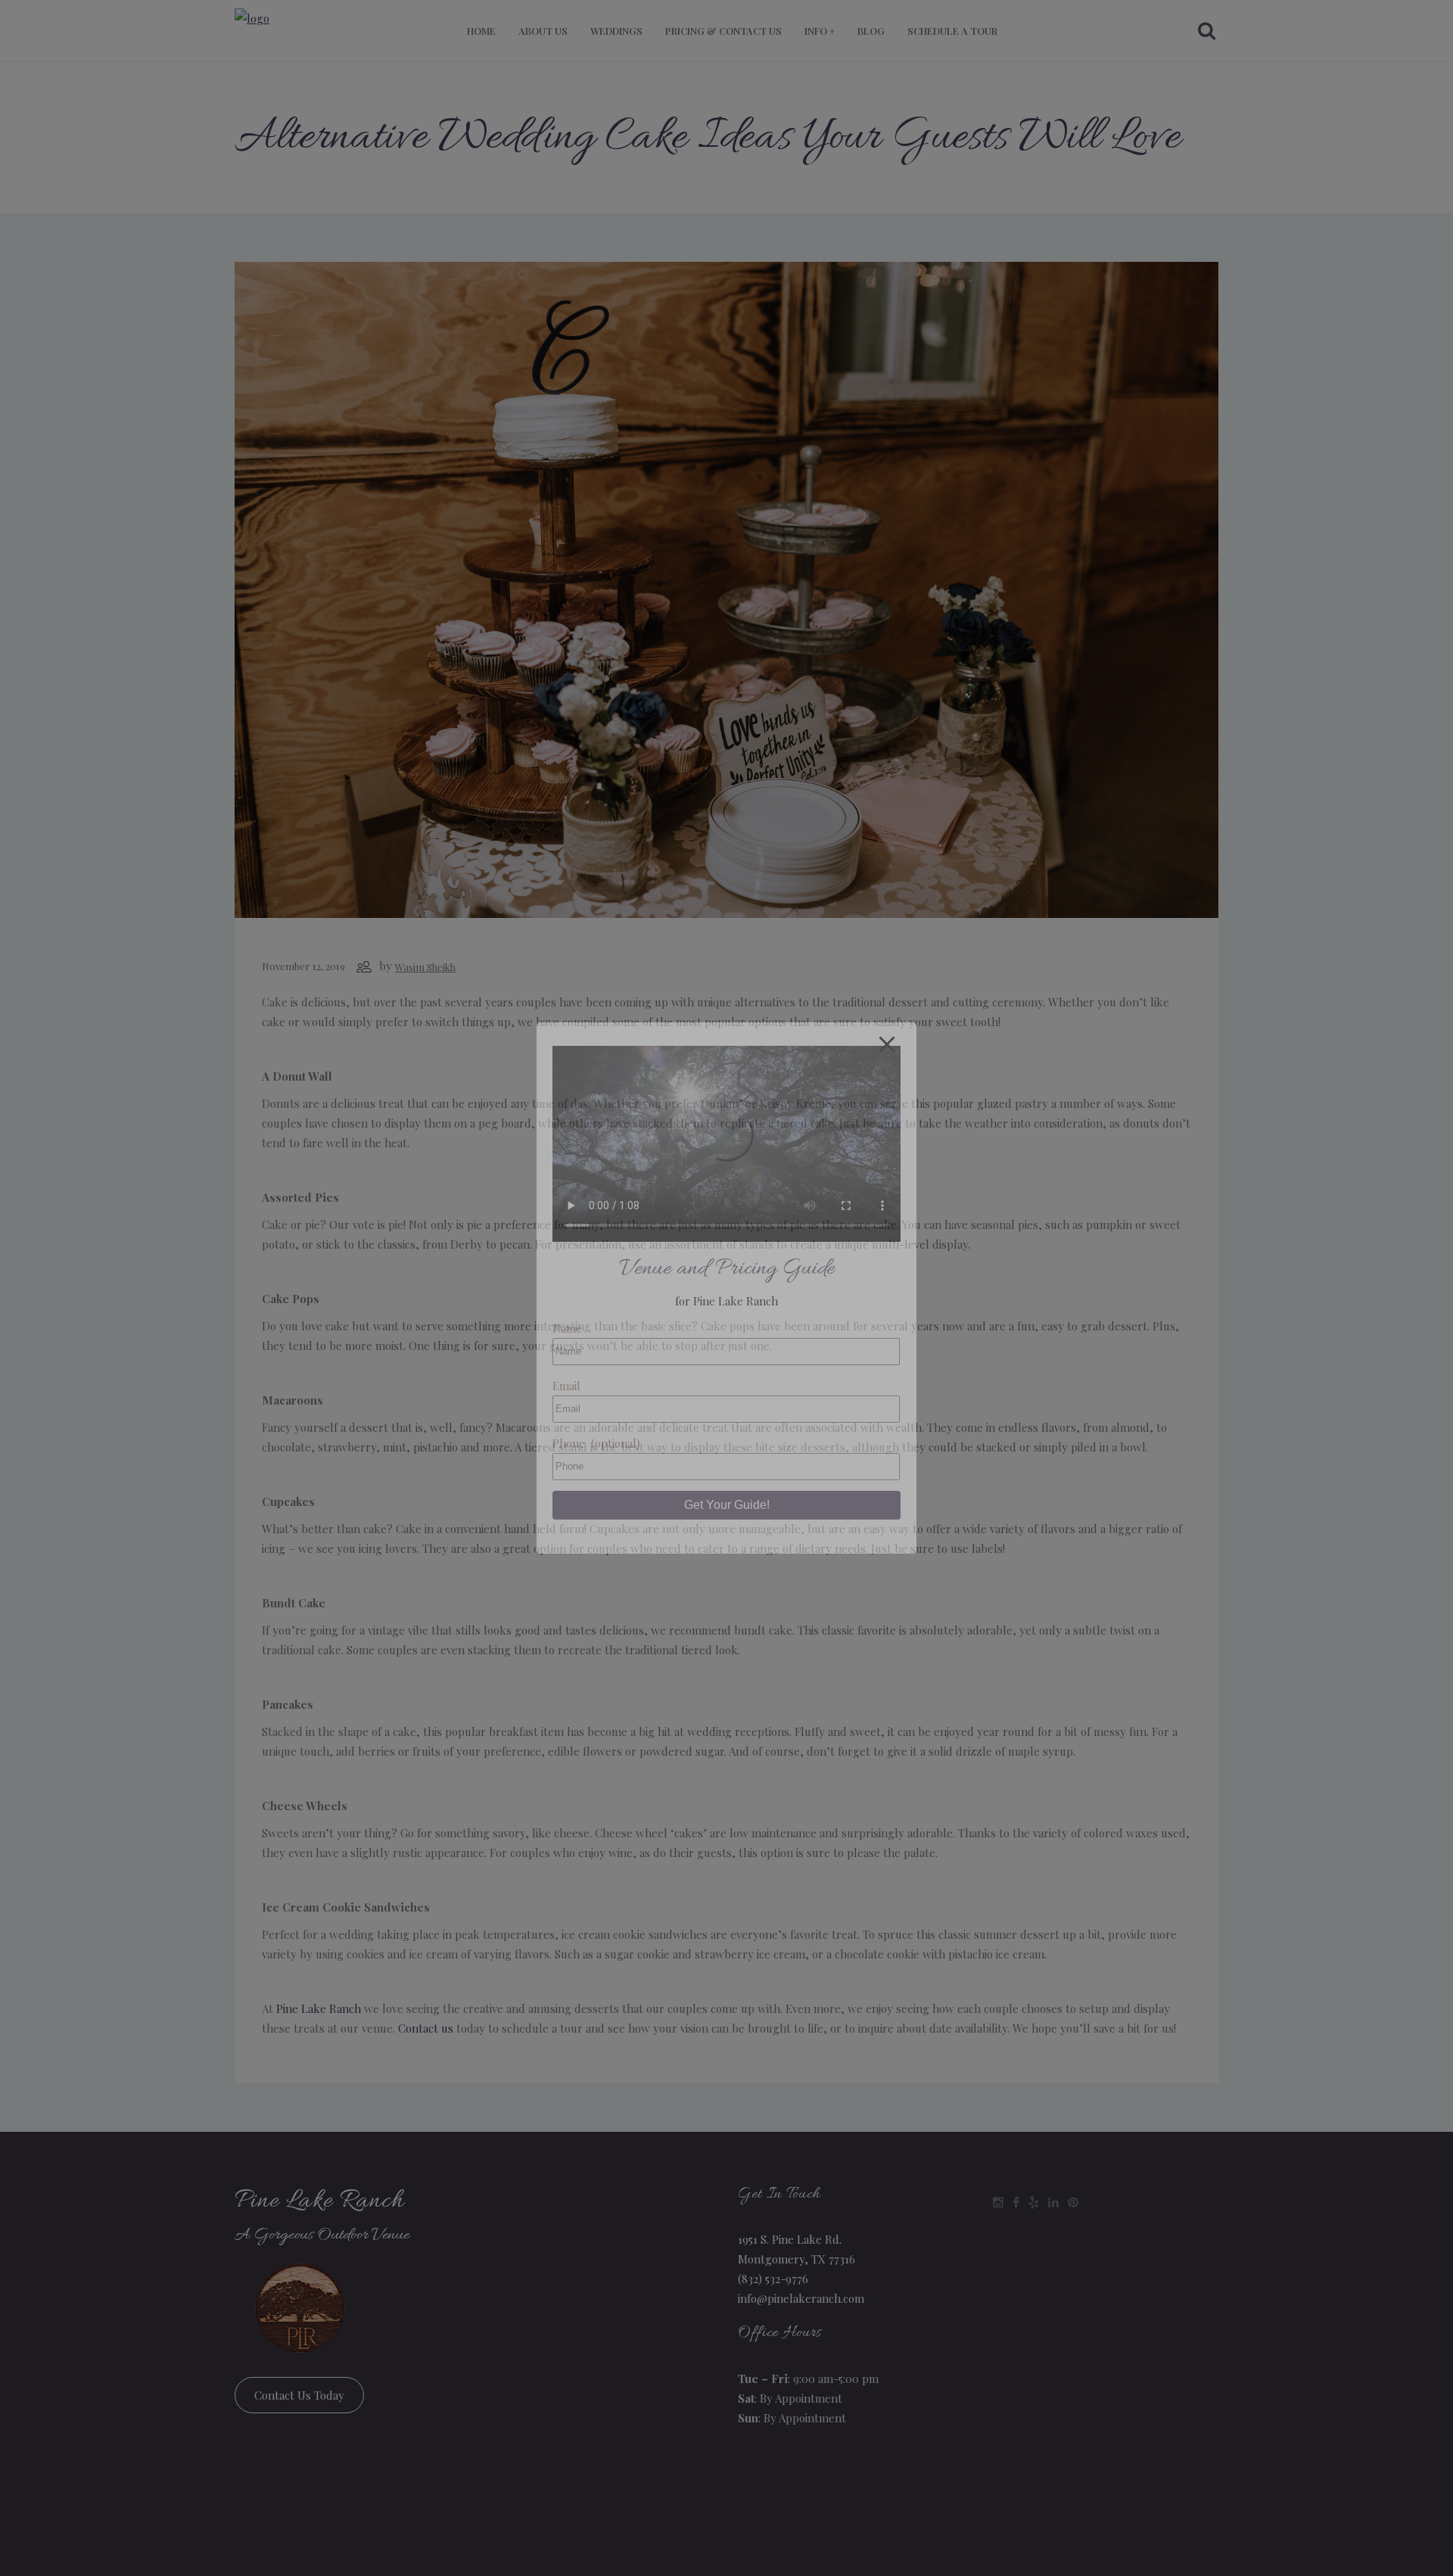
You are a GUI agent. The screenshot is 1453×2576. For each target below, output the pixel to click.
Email (566, 1386)
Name (567, 1328)
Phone (596, 1443)
